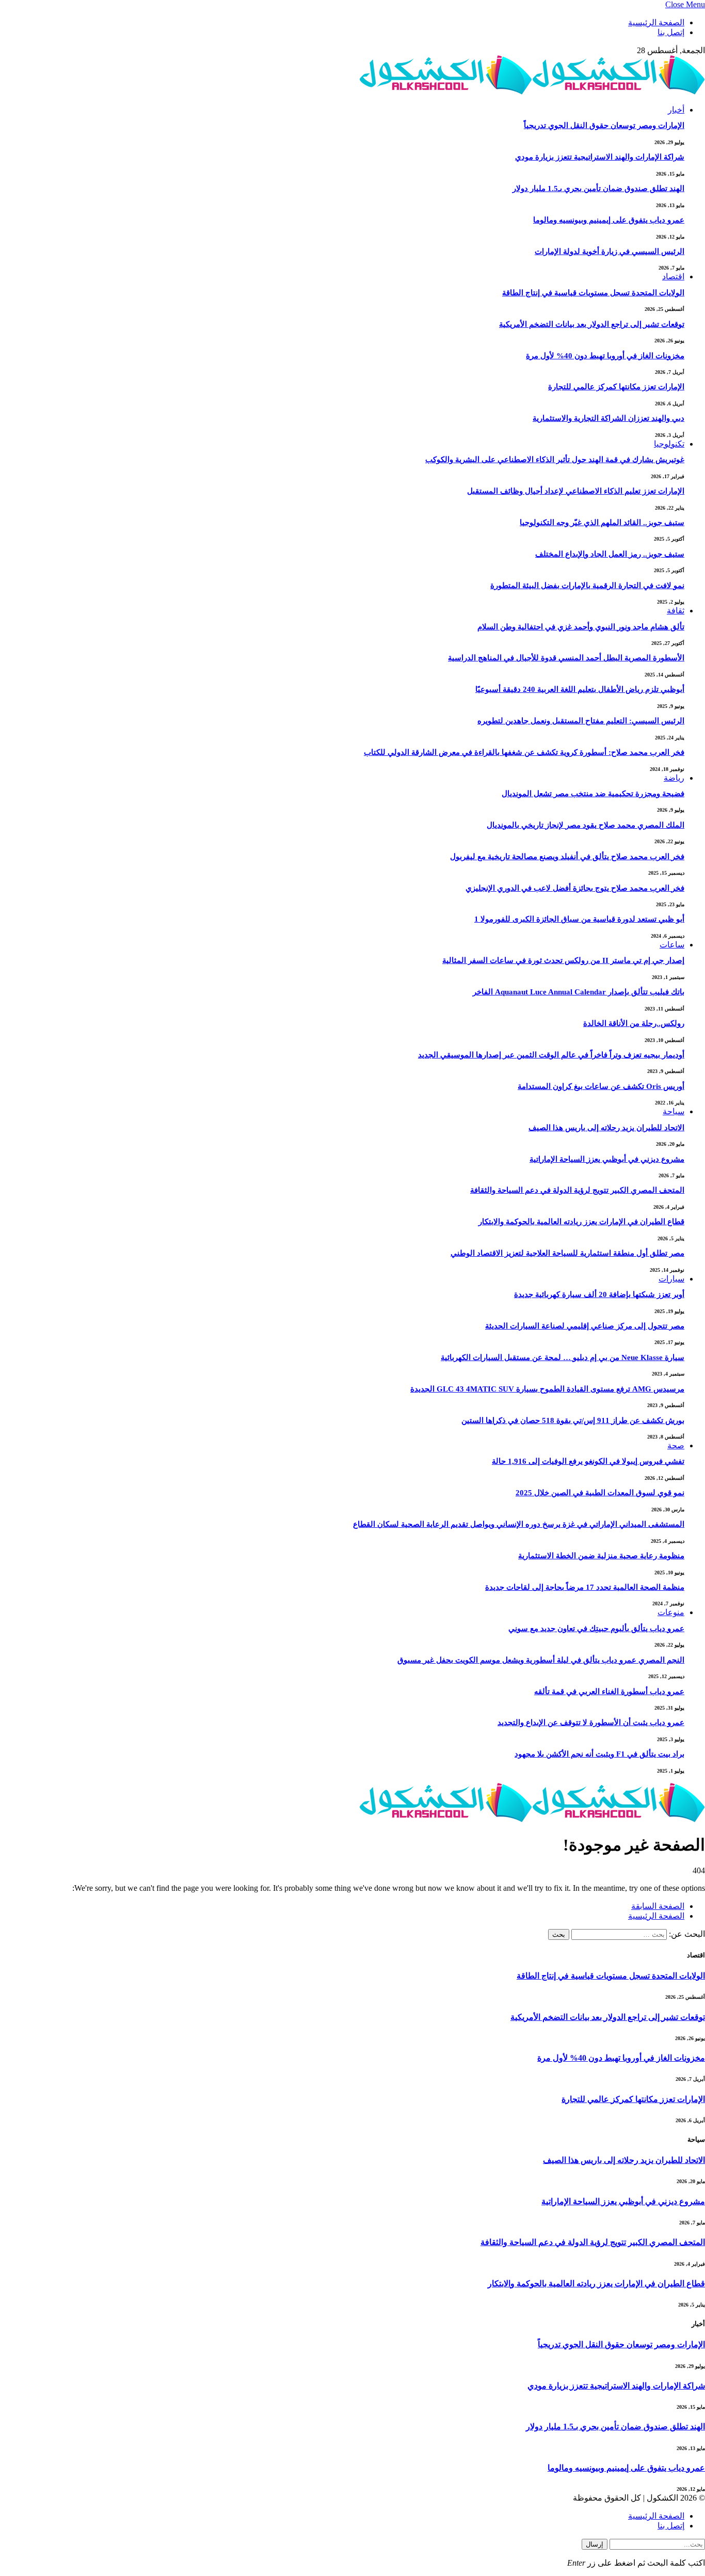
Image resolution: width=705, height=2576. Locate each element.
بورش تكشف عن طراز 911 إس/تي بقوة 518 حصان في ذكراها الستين (573, 1420)
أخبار (676, 110)
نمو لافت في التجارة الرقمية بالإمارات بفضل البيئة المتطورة (587, 586)
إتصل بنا (671, 32)
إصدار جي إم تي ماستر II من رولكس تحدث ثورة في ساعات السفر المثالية (563, 960)
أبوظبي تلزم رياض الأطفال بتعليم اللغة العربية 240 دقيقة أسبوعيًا (580, 689)
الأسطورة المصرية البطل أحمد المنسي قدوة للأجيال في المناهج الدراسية (566, 658)
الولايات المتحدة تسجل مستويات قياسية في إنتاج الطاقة (593, 293)
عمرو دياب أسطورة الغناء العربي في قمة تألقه (609, 1692)
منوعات (671, 1612)
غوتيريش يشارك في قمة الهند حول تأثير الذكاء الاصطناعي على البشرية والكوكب (555, 460)
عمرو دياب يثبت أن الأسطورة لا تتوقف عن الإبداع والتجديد (591, 1722)
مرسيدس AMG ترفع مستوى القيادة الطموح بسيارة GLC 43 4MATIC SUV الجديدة (547, 1389)
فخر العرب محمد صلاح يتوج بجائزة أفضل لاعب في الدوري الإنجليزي (575, 888)
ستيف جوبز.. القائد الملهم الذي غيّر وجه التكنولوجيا (602, 523)
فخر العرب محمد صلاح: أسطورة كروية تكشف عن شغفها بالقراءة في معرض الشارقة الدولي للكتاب (524, 752)
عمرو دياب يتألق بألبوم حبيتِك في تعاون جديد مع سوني (596, 1629)
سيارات (671, 1279)
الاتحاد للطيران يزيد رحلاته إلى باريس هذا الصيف (606, 1128)
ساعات (672, 945)
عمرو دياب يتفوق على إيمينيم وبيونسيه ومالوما (609, 220)
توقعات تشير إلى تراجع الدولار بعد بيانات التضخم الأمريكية (592, 324)
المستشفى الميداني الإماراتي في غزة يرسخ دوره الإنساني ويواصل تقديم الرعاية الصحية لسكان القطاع (519, 1524)
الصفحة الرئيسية (656, 22)
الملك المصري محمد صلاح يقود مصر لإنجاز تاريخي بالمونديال (586, 825)
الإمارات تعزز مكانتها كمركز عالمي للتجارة (616, 387)
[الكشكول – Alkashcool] (532, 92)
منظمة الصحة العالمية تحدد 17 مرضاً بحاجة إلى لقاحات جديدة (585, 1587)
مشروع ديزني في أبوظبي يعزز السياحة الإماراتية (607, 1159)
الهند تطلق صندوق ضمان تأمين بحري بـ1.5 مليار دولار (598, 188)
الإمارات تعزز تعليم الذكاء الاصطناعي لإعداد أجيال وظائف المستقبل (576, 491)
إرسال (595, 2544)
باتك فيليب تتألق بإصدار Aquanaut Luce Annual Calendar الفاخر (579, 992)
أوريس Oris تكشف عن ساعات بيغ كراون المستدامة (601, 1086)
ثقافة (676, 611)
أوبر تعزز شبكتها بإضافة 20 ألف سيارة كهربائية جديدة (599, 1294)
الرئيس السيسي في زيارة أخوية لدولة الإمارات (610, 251)
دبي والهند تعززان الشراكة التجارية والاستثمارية (608, 418)
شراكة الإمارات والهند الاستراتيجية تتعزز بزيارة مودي (600, 157)
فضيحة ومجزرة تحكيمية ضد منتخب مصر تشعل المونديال (593, 794)
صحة (676, 1445)
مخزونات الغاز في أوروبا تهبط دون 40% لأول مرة (605, 356)
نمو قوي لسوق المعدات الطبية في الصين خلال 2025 (600, 1493)
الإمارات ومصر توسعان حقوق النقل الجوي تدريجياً (604, 125)
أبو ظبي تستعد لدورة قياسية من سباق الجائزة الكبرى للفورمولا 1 (579, 919)
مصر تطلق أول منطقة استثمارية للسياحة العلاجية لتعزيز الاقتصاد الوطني (567, 1253)
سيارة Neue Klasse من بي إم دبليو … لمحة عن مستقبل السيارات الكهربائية (563, 1357)
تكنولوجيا (669, 444)
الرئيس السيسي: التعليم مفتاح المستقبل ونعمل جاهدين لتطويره (581, 721)
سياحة (674, 1111)
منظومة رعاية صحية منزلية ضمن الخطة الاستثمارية (601, 1556)
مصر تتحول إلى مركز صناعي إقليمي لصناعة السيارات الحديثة (585, 1326)
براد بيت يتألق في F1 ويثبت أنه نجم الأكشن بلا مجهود (599, 1754)
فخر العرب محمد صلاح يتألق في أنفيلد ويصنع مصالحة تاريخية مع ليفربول (567, 857)
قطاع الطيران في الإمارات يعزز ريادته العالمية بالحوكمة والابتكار (581, 1222)
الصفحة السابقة (658, 1906)
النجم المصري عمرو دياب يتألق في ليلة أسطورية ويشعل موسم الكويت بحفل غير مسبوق (541, 1660)
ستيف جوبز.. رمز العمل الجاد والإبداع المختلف (610, 554)
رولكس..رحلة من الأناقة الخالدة (634, 1023)
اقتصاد (673, 276)
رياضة (674, 778)
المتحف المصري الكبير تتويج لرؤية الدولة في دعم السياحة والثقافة (577, 1190)
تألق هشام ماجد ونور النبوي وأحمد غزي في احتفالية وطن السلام (581, 627)
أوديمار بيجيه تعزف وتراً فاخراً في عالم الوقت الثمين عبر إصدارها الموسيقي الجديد (551, 1055)
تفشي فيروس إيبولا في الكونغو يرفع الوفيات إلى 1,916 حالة (588, 1461)
